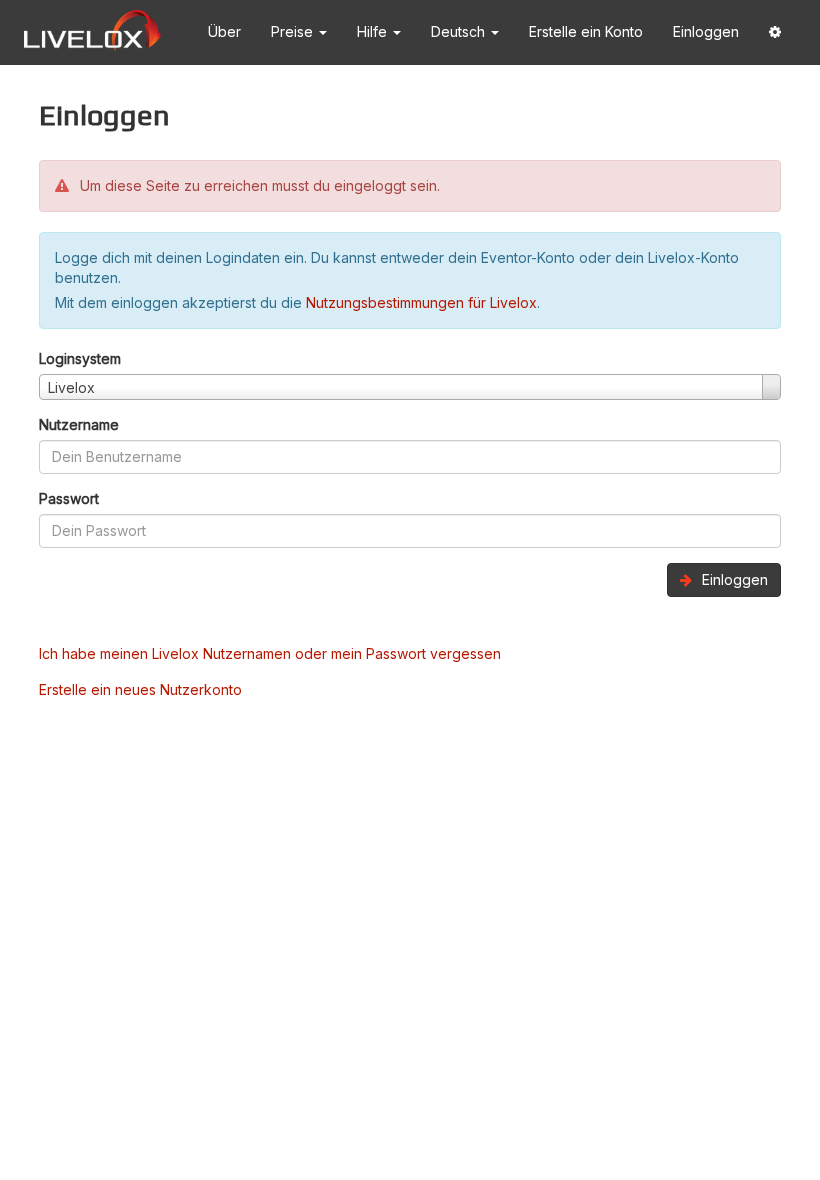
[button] (775, 32)
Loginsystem (80, 358)
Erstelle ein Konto (586, 31)
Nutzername (79, 424)
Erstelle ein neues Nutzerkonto (140, 689)
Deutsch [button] (460, 31)
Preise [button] (294, 31)
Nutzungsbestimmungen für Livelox (421, 302)
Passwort (69, 498)
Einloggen (706, 31)
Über (224, 31)
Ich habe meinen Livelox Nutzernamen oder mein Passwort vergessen (270, 653)
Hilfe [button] (374, 31)
